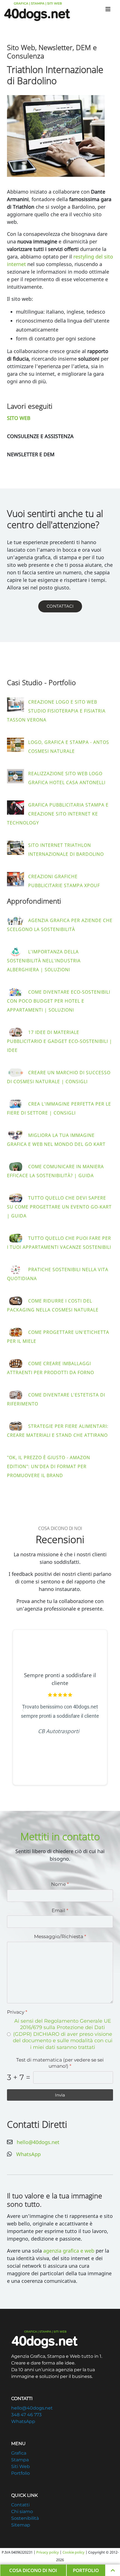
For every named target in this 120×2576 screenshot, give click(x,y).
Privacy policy (48, 2552)
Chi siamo (22, 2512)
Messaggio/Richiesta (60, 1936)
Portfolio (21, 2473)
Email (60, 1910)
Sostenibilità (25, 2518)
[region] (60, 1710)
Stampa (20, 2460)
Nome (60, 1884)
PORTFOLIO (86, 2570)
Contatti (20, 2505)
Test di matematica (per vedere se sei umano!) (60, 2063)
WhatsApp (28, 2154)
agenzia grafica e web (69, 2251)
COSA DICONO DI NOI (33, 2570)
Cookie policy (74, 2552)
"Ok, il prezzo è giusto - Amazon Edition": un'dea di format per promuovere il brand (49, 1466)
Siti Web (21, 2466)
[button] (56, 136)
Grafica (19, 2453)
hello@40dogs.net (38, 2142)
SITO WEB (19, 418)
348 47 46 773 (26, 2415)
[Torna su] (113, 2570)
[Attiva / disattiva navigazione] (108, 9)
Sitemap (21, 2525)
